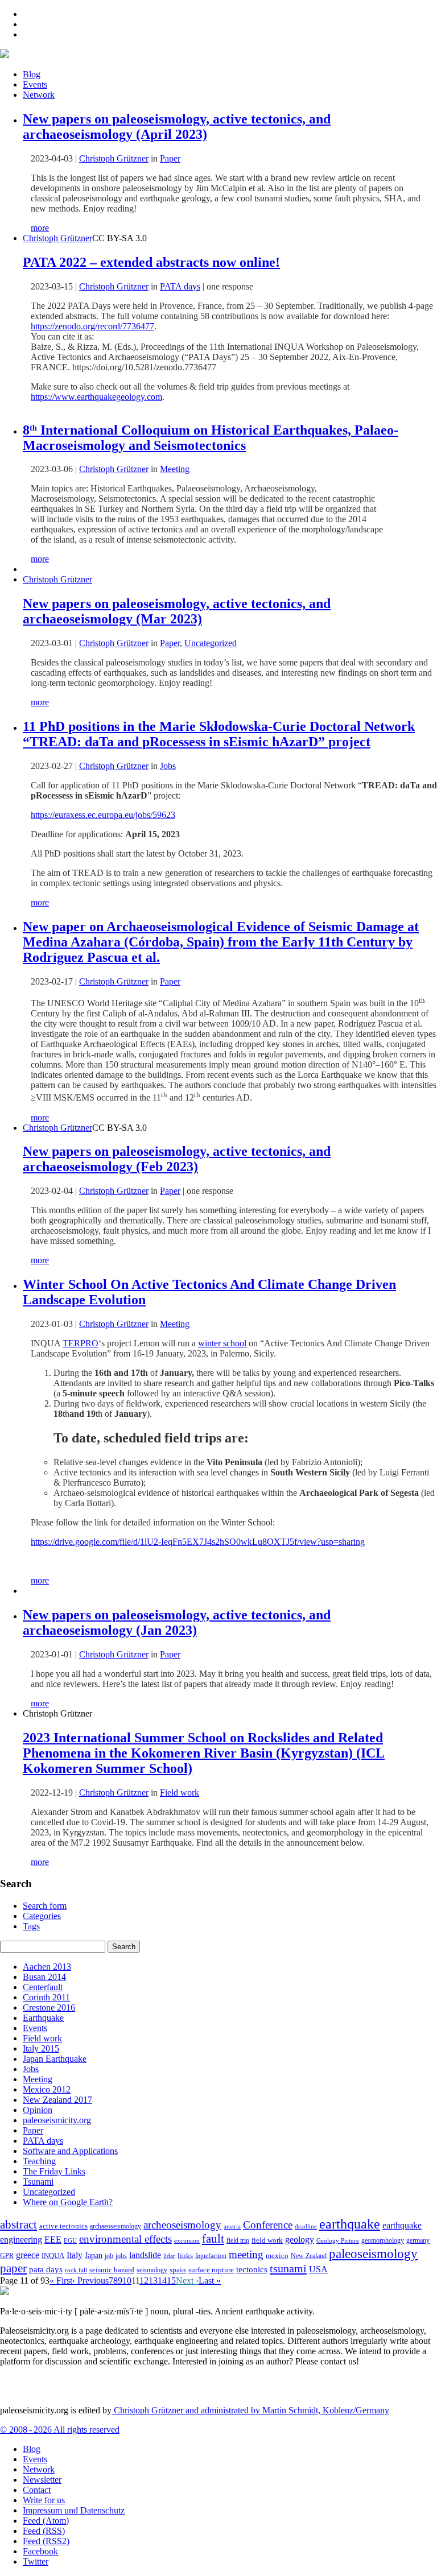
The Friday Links (54, 2171)
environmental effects (125, 2239)
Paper (170, 158)
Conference (268, 2225)
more (40, 228)
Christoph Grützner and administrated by (250, 2410)
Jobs (168, 766)
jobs (121, 2256)
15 (171, 2281)
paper (13, 2268)
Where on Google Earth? (68, 2202)
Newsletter (42, 2480)
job (109, 2256)
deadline (306, 2226)
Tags (31, 1926)
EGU (70, 2240)
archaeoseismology (116, 2226)
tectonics (252, 2269)
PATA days (180, 286)
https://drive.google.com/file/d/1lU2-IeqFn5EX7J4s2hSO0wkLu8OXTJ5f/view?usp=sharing (198, 1542)
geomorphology (383, 2240)
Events (35, 84)
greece (28, 2255)
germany (418, 2241)
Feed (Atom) (46, 2521)
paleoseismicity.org (57, 2120)
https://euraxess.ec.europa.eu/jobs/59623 (103, 815)
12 (144, 2281)
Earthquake (43, 2018)
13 (153, 2281)
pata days (46, 2269)
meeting (246, 2254)
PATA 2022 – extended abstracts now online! (151, 262)
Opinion (38, 2110)
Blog (32, 74)
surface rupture (211, 2270)
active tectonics (63, 2226)
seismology (152, 2270)
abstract (18, 2224)
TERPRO (81, 1343)
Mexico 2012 (47, 2089)
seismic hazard (112, 2270)
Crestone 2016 (49, 2008)
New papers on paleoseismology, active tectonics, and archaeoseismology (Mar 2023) (177, 611)
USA (318, 2269)
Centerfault (43, 1987)
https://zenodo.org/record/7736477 (92, 326)
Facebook (40, 2551)
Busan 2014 (44, 1977)
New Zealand (309, 2256)
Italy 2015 (41, 2048)
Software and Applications (70, 2151)
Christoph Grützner (57, 238)
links (185, 2256)
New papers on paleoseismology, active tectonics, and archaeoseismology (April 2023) (177, 127)
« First (61, 2281)
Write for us (44, 2500)
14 (162, 2281)
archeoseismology (182, 2225)
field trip (238, 2240)
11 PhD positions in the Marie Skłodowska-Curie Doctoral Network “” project (219, 734)
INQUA (53, 2256)
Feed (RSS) (44, 2531)
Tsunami (38, 2182)
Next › (187, 2281)
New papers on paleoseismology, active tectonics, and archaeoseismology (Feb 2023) (177, 1159)
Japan (94, 2255)
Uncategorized (211, 643)
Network (39, 95)
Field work (180, 1793)
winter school (222, 1343)
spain (178, 2270)
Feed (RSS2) (46, 2541)
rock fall (76, 2270)
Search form (45, 1906)
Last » (210, 2281)
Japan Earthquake (55, 2059)
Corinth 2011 (46, 1997)
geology (300, 2240)
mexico (277, 2255)
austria (232, 2226)
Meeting (175, 469)
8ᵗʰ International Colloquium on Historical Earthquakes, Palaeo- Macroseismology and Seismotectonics (211, 438)
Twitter (36, 2561)
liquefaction (211, 2256)
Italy (75, 2255)
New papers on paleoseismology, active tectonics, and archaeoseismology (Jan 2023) (177, 1622)
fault (213, 2239)
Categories (42, 1916)
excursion (187, 2240)
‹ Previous (90, 2281)
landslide (145, 2255)
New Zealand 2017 (57, 2100)
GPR (7, 2256)
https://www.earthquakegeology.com (96, 397)
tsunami (288, 2268)
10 (127, 2281)
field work (267, 2240)
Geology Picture (338, 2240)
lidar (169, 2256)
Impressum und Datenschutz (74, 2510)
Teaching (39, 2161)
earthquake (350, 2224)
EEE (53, 2240)
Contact (37, 2490)
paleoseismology (373, 2254)
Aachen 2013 (47, 1967)
